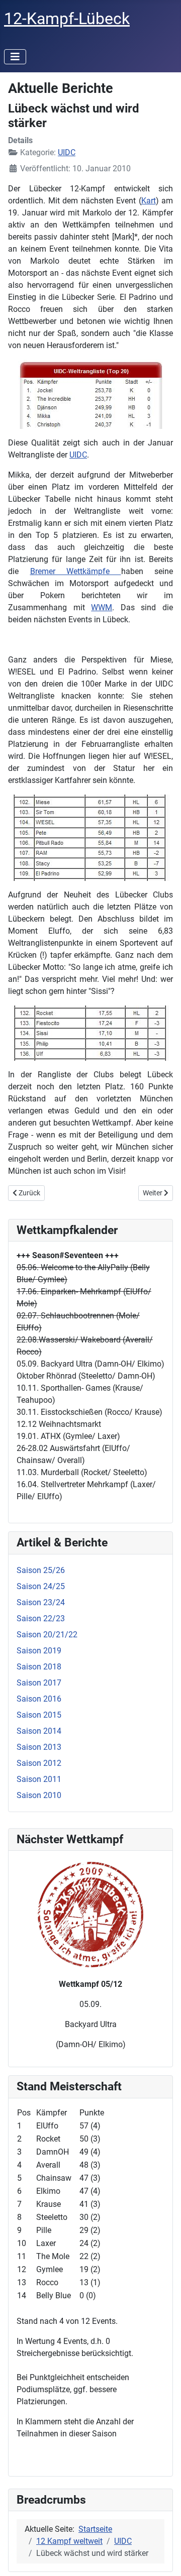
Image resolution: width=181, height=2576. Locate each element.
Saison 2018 (39, 1667)
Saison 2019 (39, 1651)
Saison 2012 (39, 1763)
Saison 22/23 (41, 1618)
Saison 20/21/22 (47, 1635)
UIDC (67, 152)
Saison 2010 (39, 1795)
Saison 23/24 (41, 1602)
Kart (149, 201)
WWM (102, 607)
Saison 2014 (39, 1731)
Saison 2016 (39, 1699)
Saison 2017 (39, 1683)
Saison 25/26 (41, 1570)
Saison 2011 (39, 1779)
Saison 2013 (39, 1747)
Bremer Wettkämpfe (76, 571)
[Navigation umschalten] (15, 57)
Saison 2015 (39, 1715)
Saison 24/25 (41, 1586)
